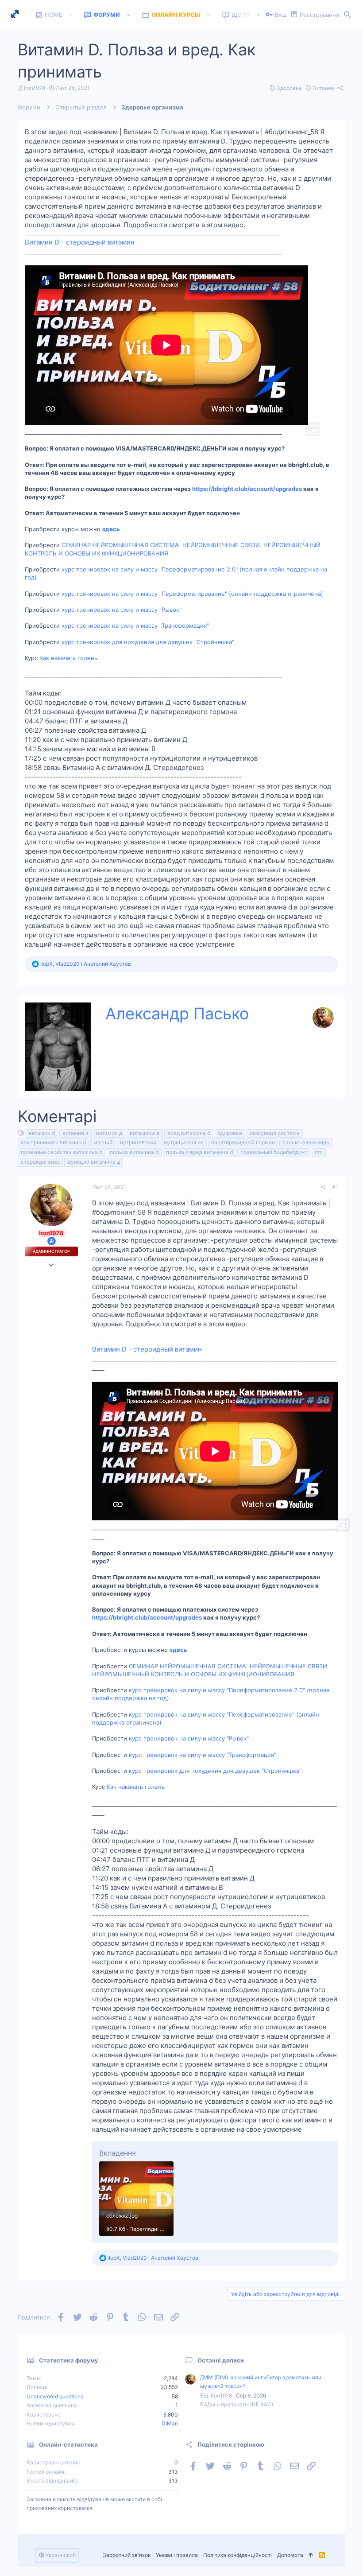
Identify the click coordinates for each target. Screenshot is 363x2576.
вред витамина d (189, 1133)
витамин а (75, 1133)
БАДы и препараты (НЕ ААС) (237, 2404)
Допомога (290, 2555)
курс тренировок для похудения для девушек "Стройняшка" (148, 642)
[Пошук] (348, 15)
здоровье (230, 1133)
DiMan (170, 2423)
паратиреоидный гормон (243, 1142)
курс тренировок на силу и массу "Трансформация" (135, 626)
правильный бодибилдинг (274, 1152)
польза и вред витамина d (199, 1152)
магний (103, 1142)
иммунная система (275, 1133)
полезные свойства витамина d (62, 1152)
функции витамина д (94, 1162)
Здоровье (289, 88)
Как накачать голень (68, 658)
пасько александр (306, 1142)
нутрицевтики (138, 1142)
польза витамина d (134, 1152)
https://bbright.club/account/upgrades (247, 489)
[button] (71, 15)
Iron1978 (35, 88)
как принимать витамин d (53, 1142)
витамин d (42, 1133)
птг (319, 1152)
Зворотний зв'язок (127, 2555)
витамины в (145, 1133)
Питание (323, 88)
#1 (335, 1187)
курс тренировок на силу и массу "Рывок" (122, 610)
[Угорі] (311, 2555)
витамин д (109, 1133)
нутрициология (184, 1142)
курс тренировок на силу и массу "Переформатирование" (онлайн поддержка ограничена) (192, 594)
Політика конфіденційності (237, 2555)
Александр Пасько (177, 1014)
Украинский (60, 2555)
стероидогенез (40, 1162)
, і (86, 964)
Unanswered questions (55, 2396)
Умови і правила (177, 2555)
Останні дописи (221, 2360)
